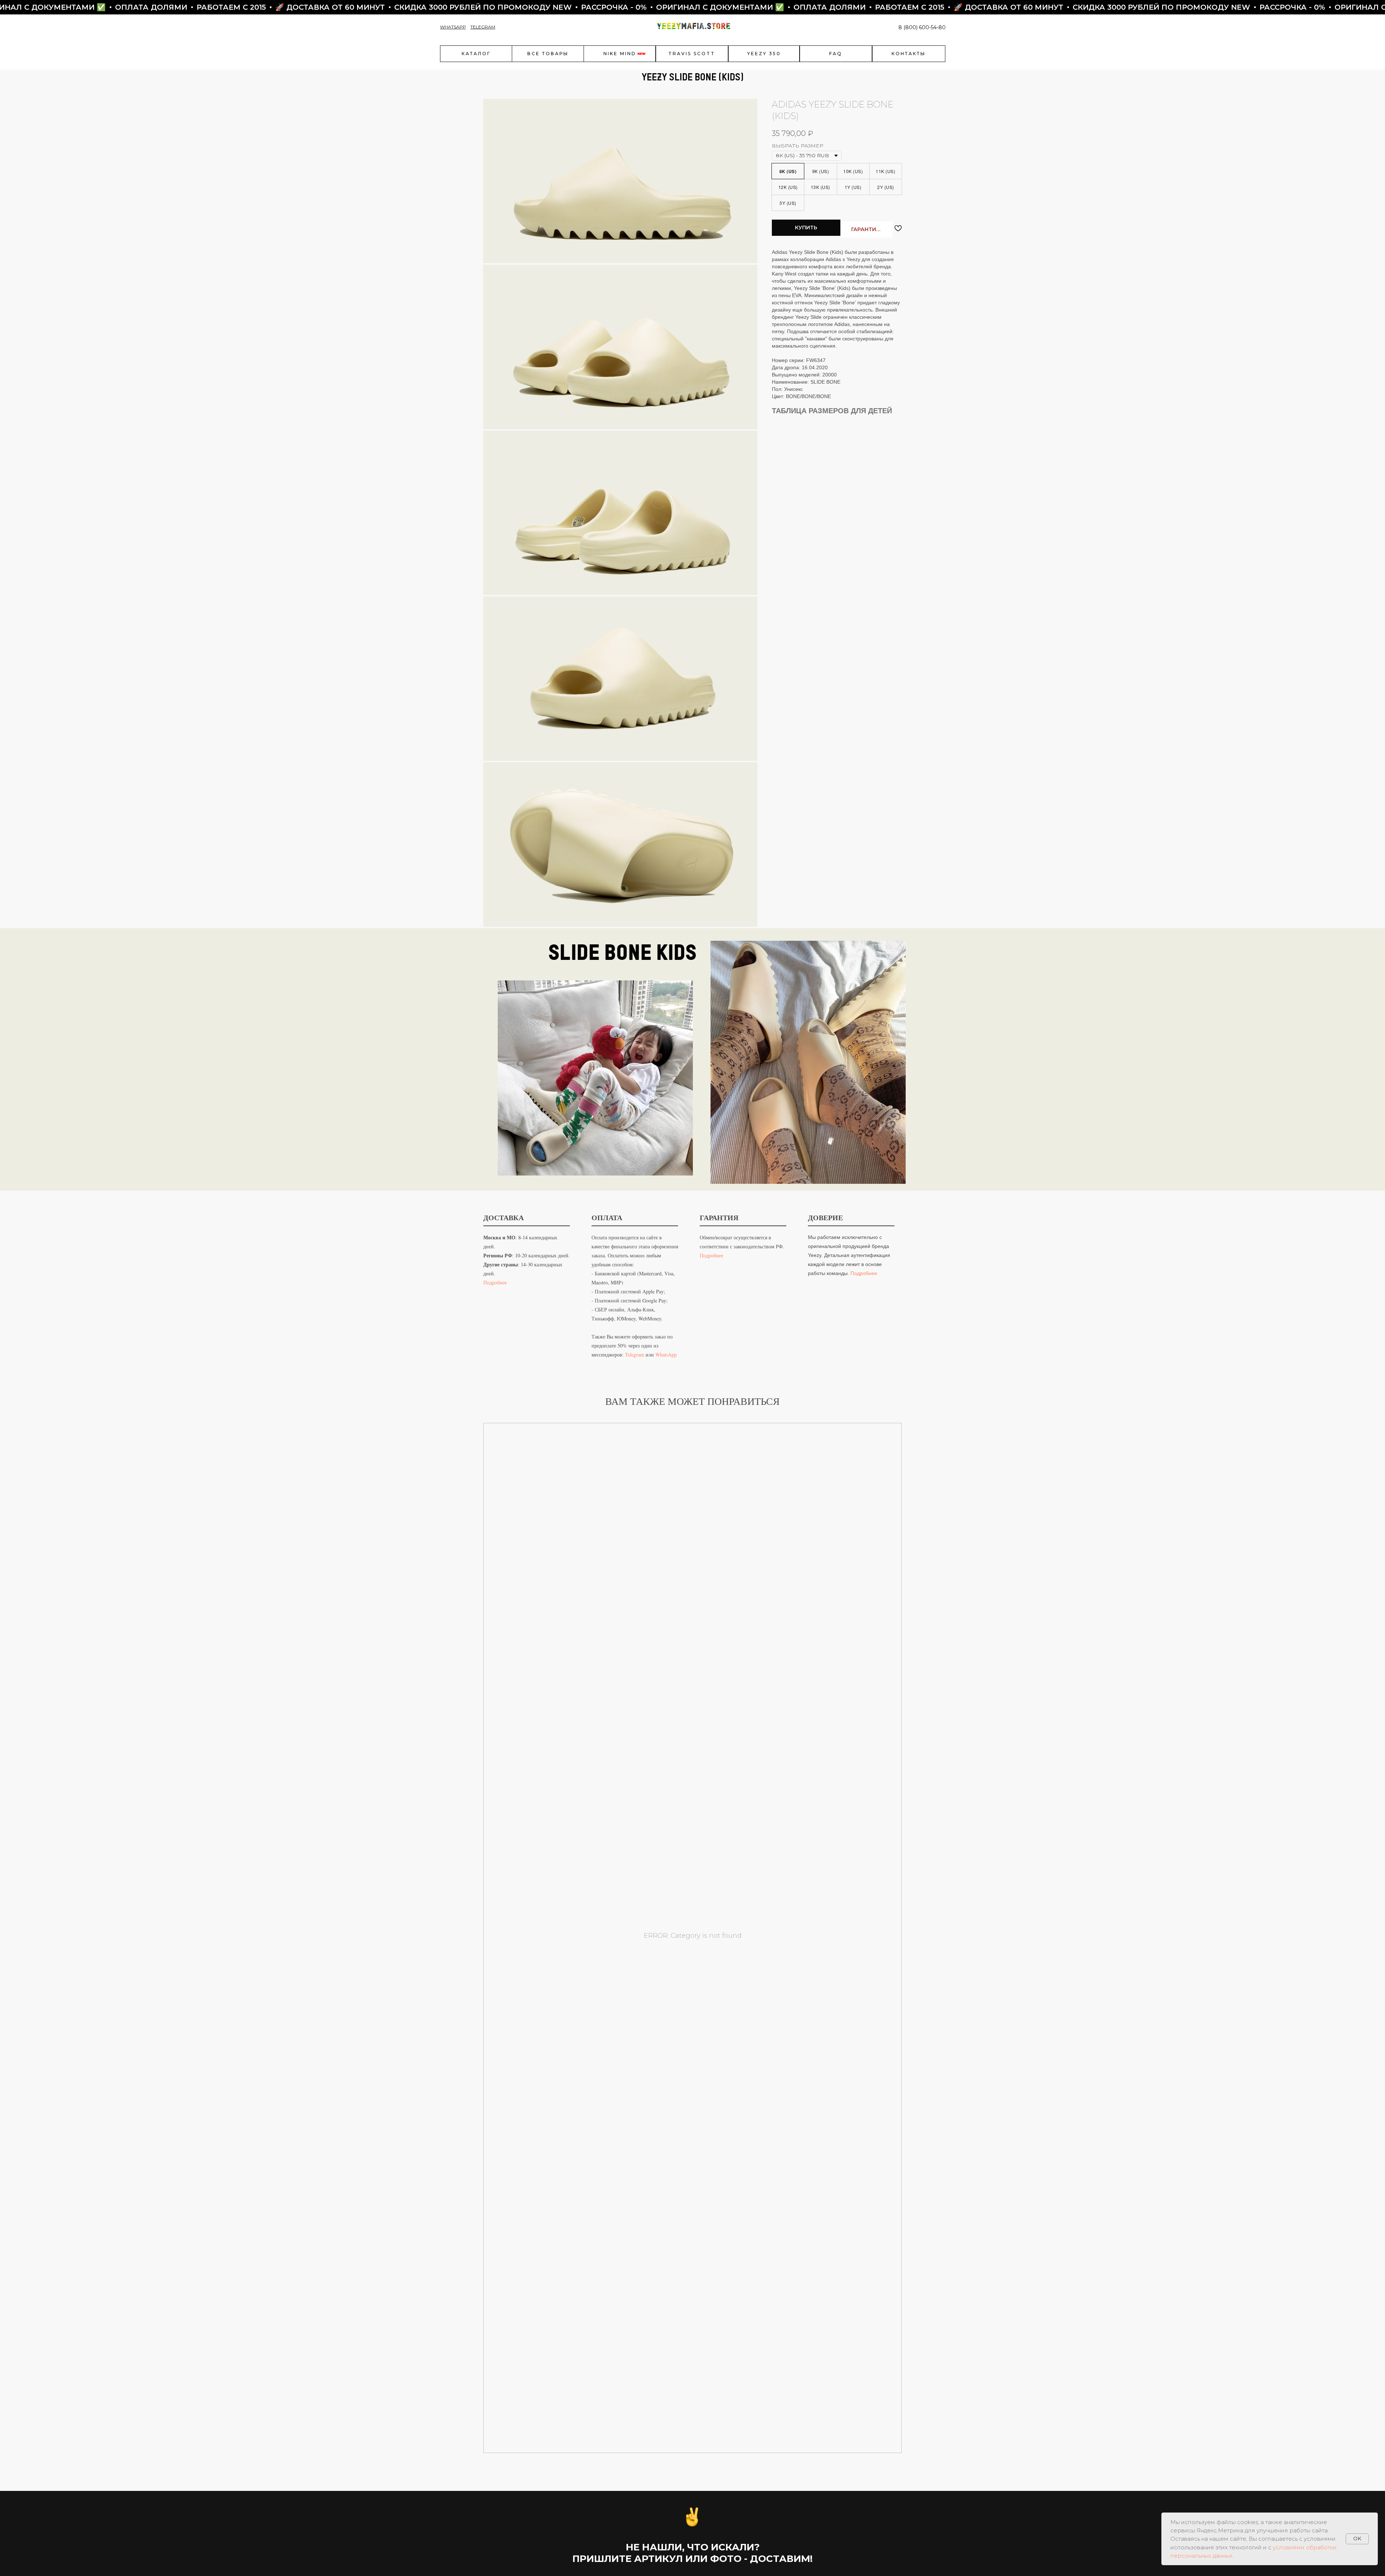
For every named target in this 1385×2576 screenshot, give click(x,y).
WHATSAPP (453, 27)
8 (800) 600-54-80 (922, 27)
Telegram (635, 1355)
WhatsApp (666, 1355)
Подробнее (495, 1282)
